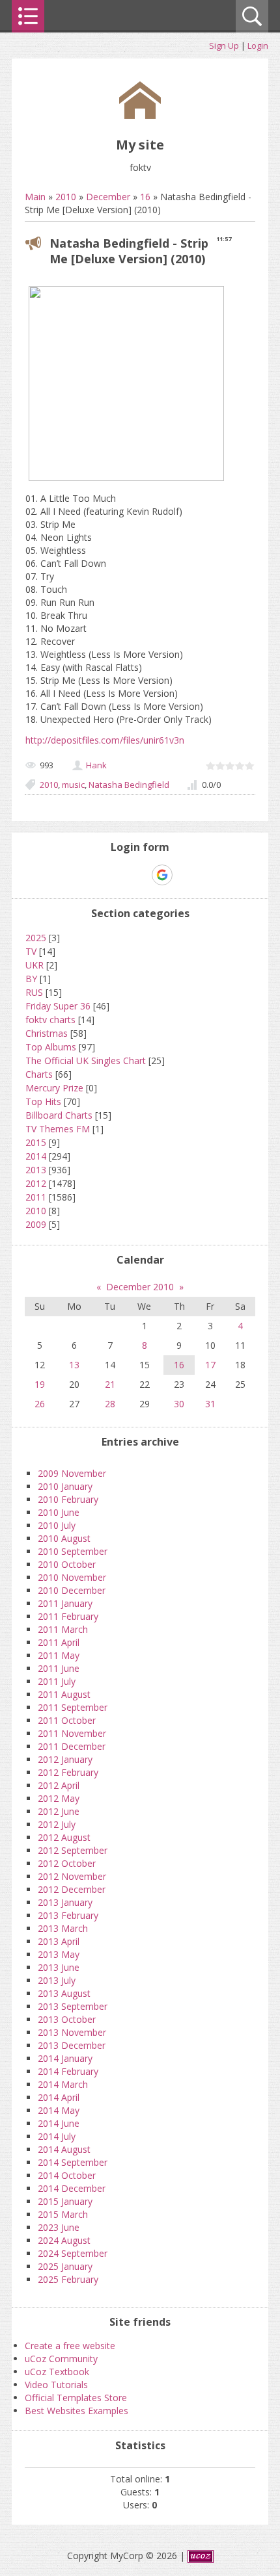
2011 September (73, 1707)
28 (110, 1404)
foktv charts (50, 1020)
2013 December (72, 2045)
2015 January (65, 2201)
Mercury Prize (54, 1088)
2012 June (59, 1811)
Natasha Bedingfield (129, 785)
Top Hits (43, 1101)
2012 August (64, 1837)
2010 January (65, 1486)
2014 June (59, 2123)
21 (110, 1384)
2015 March (63, 2214)
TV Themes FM (58, 1129)
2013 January (65, 1902)
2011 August (64, 1694)
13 (74, 1365)
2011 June (59, 1668)
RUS (34, 992)
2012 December (72, 1889)
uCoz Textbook (57, 2372)
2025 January (65, 2266)
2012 (36, 1183)
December (108, 197)
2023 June (59, 2227)
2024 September (73, 2253)
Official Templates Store (76, 2398)
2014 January (65, 2058)
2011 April (59, 1642)
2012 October (67, 1863)
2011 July (57, 1681)
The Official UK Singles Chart (86, 1060)
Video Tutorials (56, 2385)
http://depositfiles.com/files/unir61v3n (105, 740)
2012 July (57, 1824)
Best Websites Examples (77, 2411)
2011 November (72, 1733)
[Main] (140, 115)
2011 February (68, 1616)
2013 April (59, 1941)
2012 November (72, 1876)
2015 (36, 1142)
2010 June (59, 1512)
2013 (36, 1170)
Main (35, 197)
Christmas (47, 1033)
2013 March (63, 1928)
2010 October (67, 1564)
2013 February (68, 1915)
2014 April (59, 2097)
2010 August (64, 1538)
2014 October (67, 2175)
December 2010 (140, 1287)
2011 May (59, 1655)
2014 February (68, 2071)
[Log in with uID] (117, 875)
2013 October (67, 2019)
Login (258, 46)
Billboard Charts (59, 1115)
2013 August (64, 1993)
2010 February (68, 1499)
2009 (36, 1224)
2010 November (72, 1577)
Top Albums (51, 1047)
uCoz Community (61, 2359)
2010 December (72, 1590)
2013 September (73, 2006)
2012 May (59, 1798)
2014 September (73, 2162)
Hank (96, 765)
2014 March (63, 2084)
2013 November (72, 2032)
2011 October (67, 1720)
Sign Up (224, 46)
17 (210, 1365)
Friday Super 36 (58, 1006)
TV (31, 951)
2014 (36, 1156)
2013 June (59, 1967)
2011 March (63, 1629)
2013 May (59, 1954)
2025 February (68, 2279)
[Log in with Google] (162, 875)
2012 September (73, 1850)
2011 (36, 1197)
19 (40, 1384)
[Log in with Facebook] (139, 875)
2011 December (72, 1746)
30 (179, 1404)
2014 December (72, 2188)
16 (145, 197)
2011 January (65, 1603)
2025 (36, 938)
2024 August (64, 2240)
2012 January (65, 1759)
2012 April (59, 1785)
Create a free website (70, 2346)
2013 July (57, 1980)
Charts (39, 1074)
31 (210, 1404)
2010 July (57, 1525)
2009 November (72, 1473)
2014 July (57, 2136)
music (73, 785)
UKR (35, 965)
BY (31, 979)
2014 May (59, 2110)
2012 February (68, 1772)
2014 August (64, 2149)
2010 (66, 197)
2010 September (73, 1551)
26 (40, 1404)
